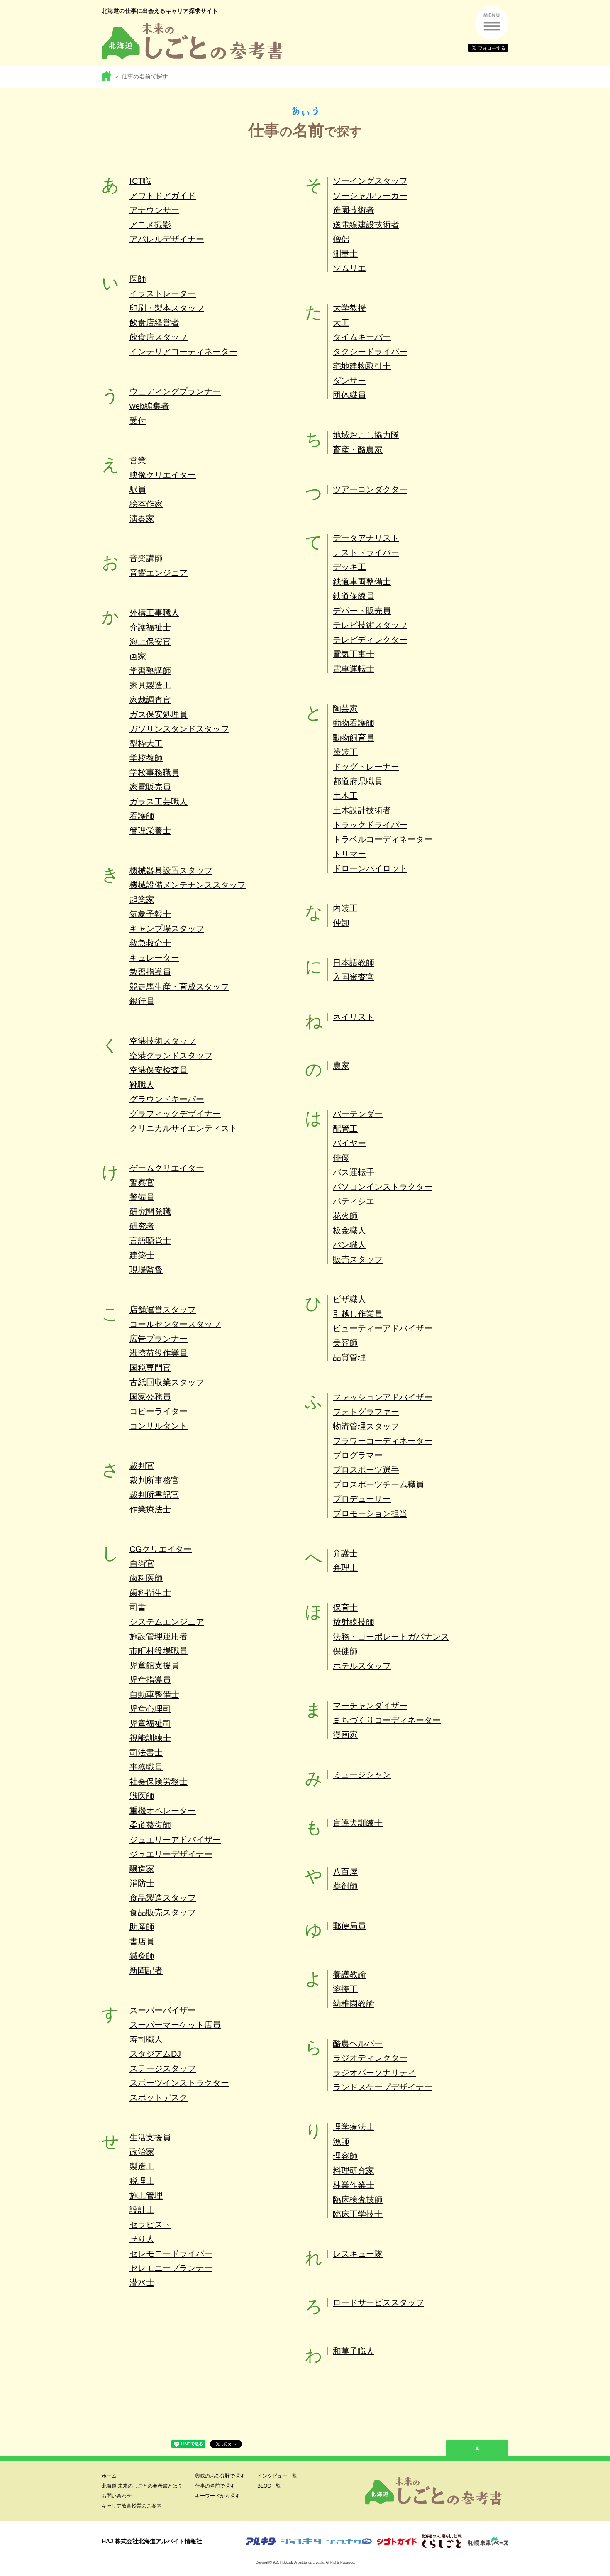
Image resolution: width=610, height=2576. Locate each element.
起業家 (142, 899)
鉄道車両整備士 (362, 582)
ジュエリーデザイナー (171, 1854)
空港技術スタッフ (163, 1041)
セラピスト (150, 2224)
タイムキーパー (362, 337)
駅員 (138, 489)
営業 (138, 460)
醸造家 (142, 1869)
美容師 (345, 1343)
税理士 (142, 2181)
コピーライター (159, 1411)
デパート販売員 (362, 611)
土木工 (345, 796)
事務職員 (146, 1767)
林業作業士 (354, 2185)
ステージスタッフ (163, 2068)
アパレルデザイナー (167, 239)
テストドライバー (366, 552)
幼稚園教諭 (354, 2004)
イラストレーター (163, 293)
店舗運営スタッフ (163, 1310)
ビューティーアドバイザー (383, 1328)
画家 (138, 656)
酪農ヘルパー (358, 2043)
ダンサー (349, 381)
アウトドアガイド (163, 196)
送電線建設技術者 (366, 225)
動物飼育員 (354, 738)
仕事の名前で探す (215, 2486)
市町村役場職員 (159, 1651)
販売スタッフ (358, 1259)
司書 (138, 1607)
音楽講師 (146, 558)
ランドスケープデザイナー (383, 2087)
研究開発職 (150, 1212)
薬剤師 (345, 1886)
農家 (341, 1066)
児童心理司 (150, 1709)
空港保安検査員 (159, 1070)
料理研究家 (354, 2170)
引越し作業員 (358, 1314)
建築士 (142, 1255)
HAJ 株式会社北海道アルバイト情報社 (152, 2541)
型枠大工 (146, 743)
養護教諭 (349, 1975)
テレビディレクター (370, 640)
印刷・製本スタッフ (167, 308)
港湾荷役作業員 (159, 1353)
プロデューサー (362, 1499)
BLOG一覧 (269, 2486)
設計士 (142, 2210)
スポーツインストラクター (179, 2083)
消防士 (142, 1883)
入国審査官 (354, 977)
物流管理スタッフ (366, 1426)
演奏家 (142, 518)
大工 (341, 323)
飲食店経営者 (154, 323)
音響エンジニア (159, 573)
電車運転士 (354, 669)
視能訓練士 (150, 1738)
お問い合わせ (117, 2496)
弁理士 (345, 1568)
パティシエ (354, 1201)
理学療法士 (354, 2127)
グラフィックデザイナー (175, 1114)
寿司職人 (146, 2039)
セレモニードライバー (171, 2253)
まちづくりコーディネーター (387, 1720)
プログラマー (358, 1455)
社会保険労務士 (159, 1782)
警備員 (142, 1197)
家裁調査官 (150, 700)
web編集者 (149, 406)
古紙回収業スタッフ (167, 1382)
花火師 (345, 1216)
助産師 (142, 1927)
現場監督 (146, 1270)
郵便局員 (349, 1926)
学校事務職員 (154, 772)
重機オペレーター (163, 1811)
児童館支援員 (154, 1665)
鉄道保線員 (354, 596)
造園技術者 (354, 210)
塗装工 (345, 752)
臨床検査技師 (358, 2200)
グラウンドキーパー (167, 1099)
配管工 (345, 1129)
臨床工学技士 (358, 2214)
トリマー (349, 854)
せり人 (142, 2239)
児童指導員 (150, 1680)
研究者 (142, 1226)
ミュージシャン (362, 1774)
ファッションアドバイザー (383, 1397)
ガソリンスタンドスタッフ (179, 729)
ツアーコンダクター (370, 489)
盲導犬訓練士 (358, 1823)
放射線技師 (354, 1622)
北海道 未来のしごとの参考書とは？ (142, 2486)
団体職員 (349, 395)
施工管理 (146, 2195)
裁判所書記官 (154, 1495)
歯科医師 (146, 1578)
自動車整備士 (154, 1694)
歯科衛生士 (150, 1593)
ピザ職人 (349, 1299)
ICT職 (140, 181)
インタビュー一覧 (277, 2476)
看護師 (142, 816)
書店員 (142, 1941)
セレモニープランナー (171, 2268)
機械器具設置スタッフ (171, 870)
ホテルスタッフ (362, 1666)
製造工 (142, 2166)
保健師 (345, 1651)
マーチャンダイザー (370, 1706)
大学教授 (349, 308)
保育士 (345, 1608)
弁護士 (345, 1553)
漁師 (341, 2141)
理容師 (345, 2156)
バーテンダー (358, 1114)
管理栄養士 (150, 831)
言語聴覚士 (150, 1241)
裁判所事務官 (154, 1480)
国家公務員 (150, 1397)
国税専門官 (150, 1368)
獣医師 (142, 1796)
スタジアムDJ (155, 2054)
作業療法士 (150, 1509)
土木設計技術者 (362, 810)
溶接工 (345, 1989)
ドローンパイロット (370, 868)
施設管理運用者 (159, 1636)
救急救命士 (150, 943)
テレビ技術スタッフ (370, 625)
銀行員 (142, 1001)
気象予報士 (150, 914)
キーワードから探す (217, 2496)
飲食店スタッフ (159, 337)
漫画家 (345, 1735)
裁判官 (142, 1466)
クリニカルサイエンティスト (183, 1128)
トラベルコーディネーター (383, 839)
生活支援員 (150, 2137)
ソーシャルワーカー (370, 196)
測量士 (345, 254)
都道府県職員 (358, 781)
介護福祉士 (150, 627)
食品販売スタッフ (163, 1912)
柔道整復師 (150, 1825)
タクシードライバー (370, 352)
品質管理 (349, 1357)
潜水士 (142, 2283)
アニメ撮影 (150, 225)
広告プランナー (159, 1339)
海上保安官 (150, 642)
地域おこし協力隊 (366, 435)
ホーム (109, 2476)
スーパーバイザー (163, 2010)
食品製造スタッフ (163, 1898)
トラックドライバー (370, 825)
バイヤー (349, 1143)
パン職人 (349, 1245)
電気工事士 (354, 654)
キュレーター (154, 958)
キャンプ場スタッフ (167, 929)
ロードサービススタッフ (378, 2302)
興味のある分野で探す (220, 2476)
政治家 (142, 2152)
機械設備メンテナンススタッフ (188, 885)
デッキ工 (349, 567)
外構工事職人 (154, 613)
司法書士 (146, 1752)
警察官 (142, 1183)
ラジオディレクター (370, 2058)
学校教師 (146, 758)
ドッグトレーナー (366, 767)
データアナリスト (366, 538)
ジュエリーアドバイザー (175, 1840)
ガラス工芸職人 (159, 802)
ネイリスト (354, 1017)
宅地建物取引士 (362, 366)
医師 (138, 279)
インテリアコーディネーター (183, 352)
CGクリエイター (161, 1549)
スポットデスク (159, 2097)
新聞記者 (146, 1970)
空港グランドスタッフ (171, 1056)
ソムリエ (349, 268)
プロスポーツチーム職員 (378, 1484)
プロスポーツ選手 (366, 1470)
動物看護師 (354, 723)
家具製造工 (150, 685)
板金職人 (349, 1230)
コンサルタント (159, 1426)
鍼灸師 (142, 1956)
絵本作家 (146, 504)
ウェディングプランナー (175, 391)
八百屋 (345, 1872)
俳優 (341, 1158)
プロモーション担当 (370, 1513)
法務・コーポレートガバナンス (391, 1637)
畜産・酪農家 (358, 450)
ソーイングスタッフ (370, 181)
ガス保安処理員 (159, 714)
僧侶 (341, 239)
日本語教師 (354, 963)
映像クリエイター (163, 475)
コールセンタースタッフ (175, 1324)
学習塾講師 (150, 671)
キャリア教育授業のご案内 (132, 2506)
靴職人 (142, 1085)
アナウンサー (154, 210)
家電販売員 (150, 787)
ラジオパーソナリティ (374, 2073)
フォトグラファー (366, 1412)
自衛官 (142, 1564)
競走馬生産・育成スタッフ (179, 987)
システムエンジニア (167, 1622)
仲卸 (341, 923)
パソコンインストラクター (383, 1187)
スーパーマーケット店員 (175, 2025)
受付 (138, 420)
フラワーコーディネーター (383, 1441)
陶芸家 (345, 709)
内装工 (345, 908)
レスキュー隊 (358, 2254)
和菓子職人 (354, 2351)
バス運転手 (354, 1172)
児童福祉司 (150, 1723)
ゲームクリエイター (167, 1168)
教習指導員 (150, 972)
